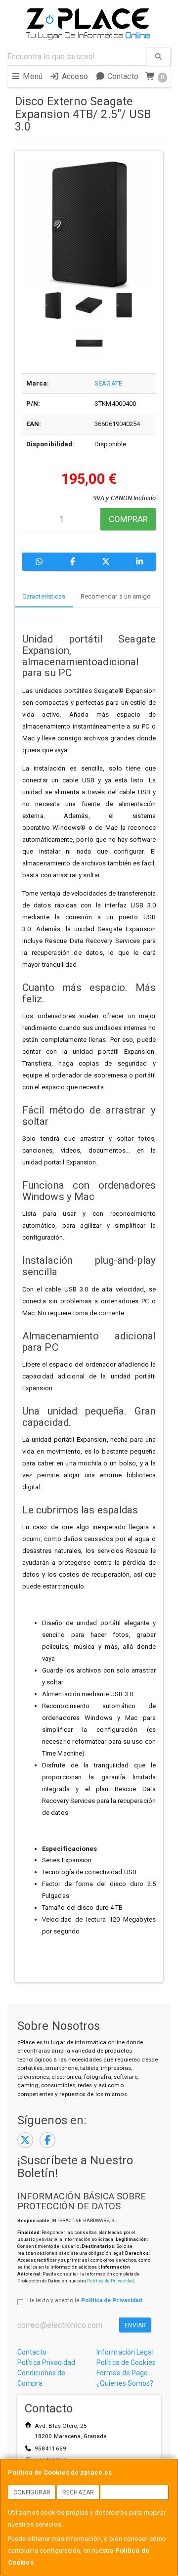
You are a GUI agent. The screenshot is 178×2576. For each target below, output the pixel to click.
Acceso (74, 76)
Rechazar (78, 2492)
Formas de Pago (122, 2373)
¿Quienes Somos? (125, 2383)
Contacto (122, 76)
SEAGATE (108, 383)
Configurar (32, 2492)
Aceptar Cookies (134, 2492)
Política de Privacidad (111, 2281)
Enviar (135, 2325)
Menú (32, 76)
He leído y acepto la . (85, 2300)
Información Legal (125, 2352)
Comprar (128, 519)
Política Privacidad (46, 2362)
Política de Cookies (126, 2362)
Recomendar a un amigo (116, 596)
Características (44, 596)
